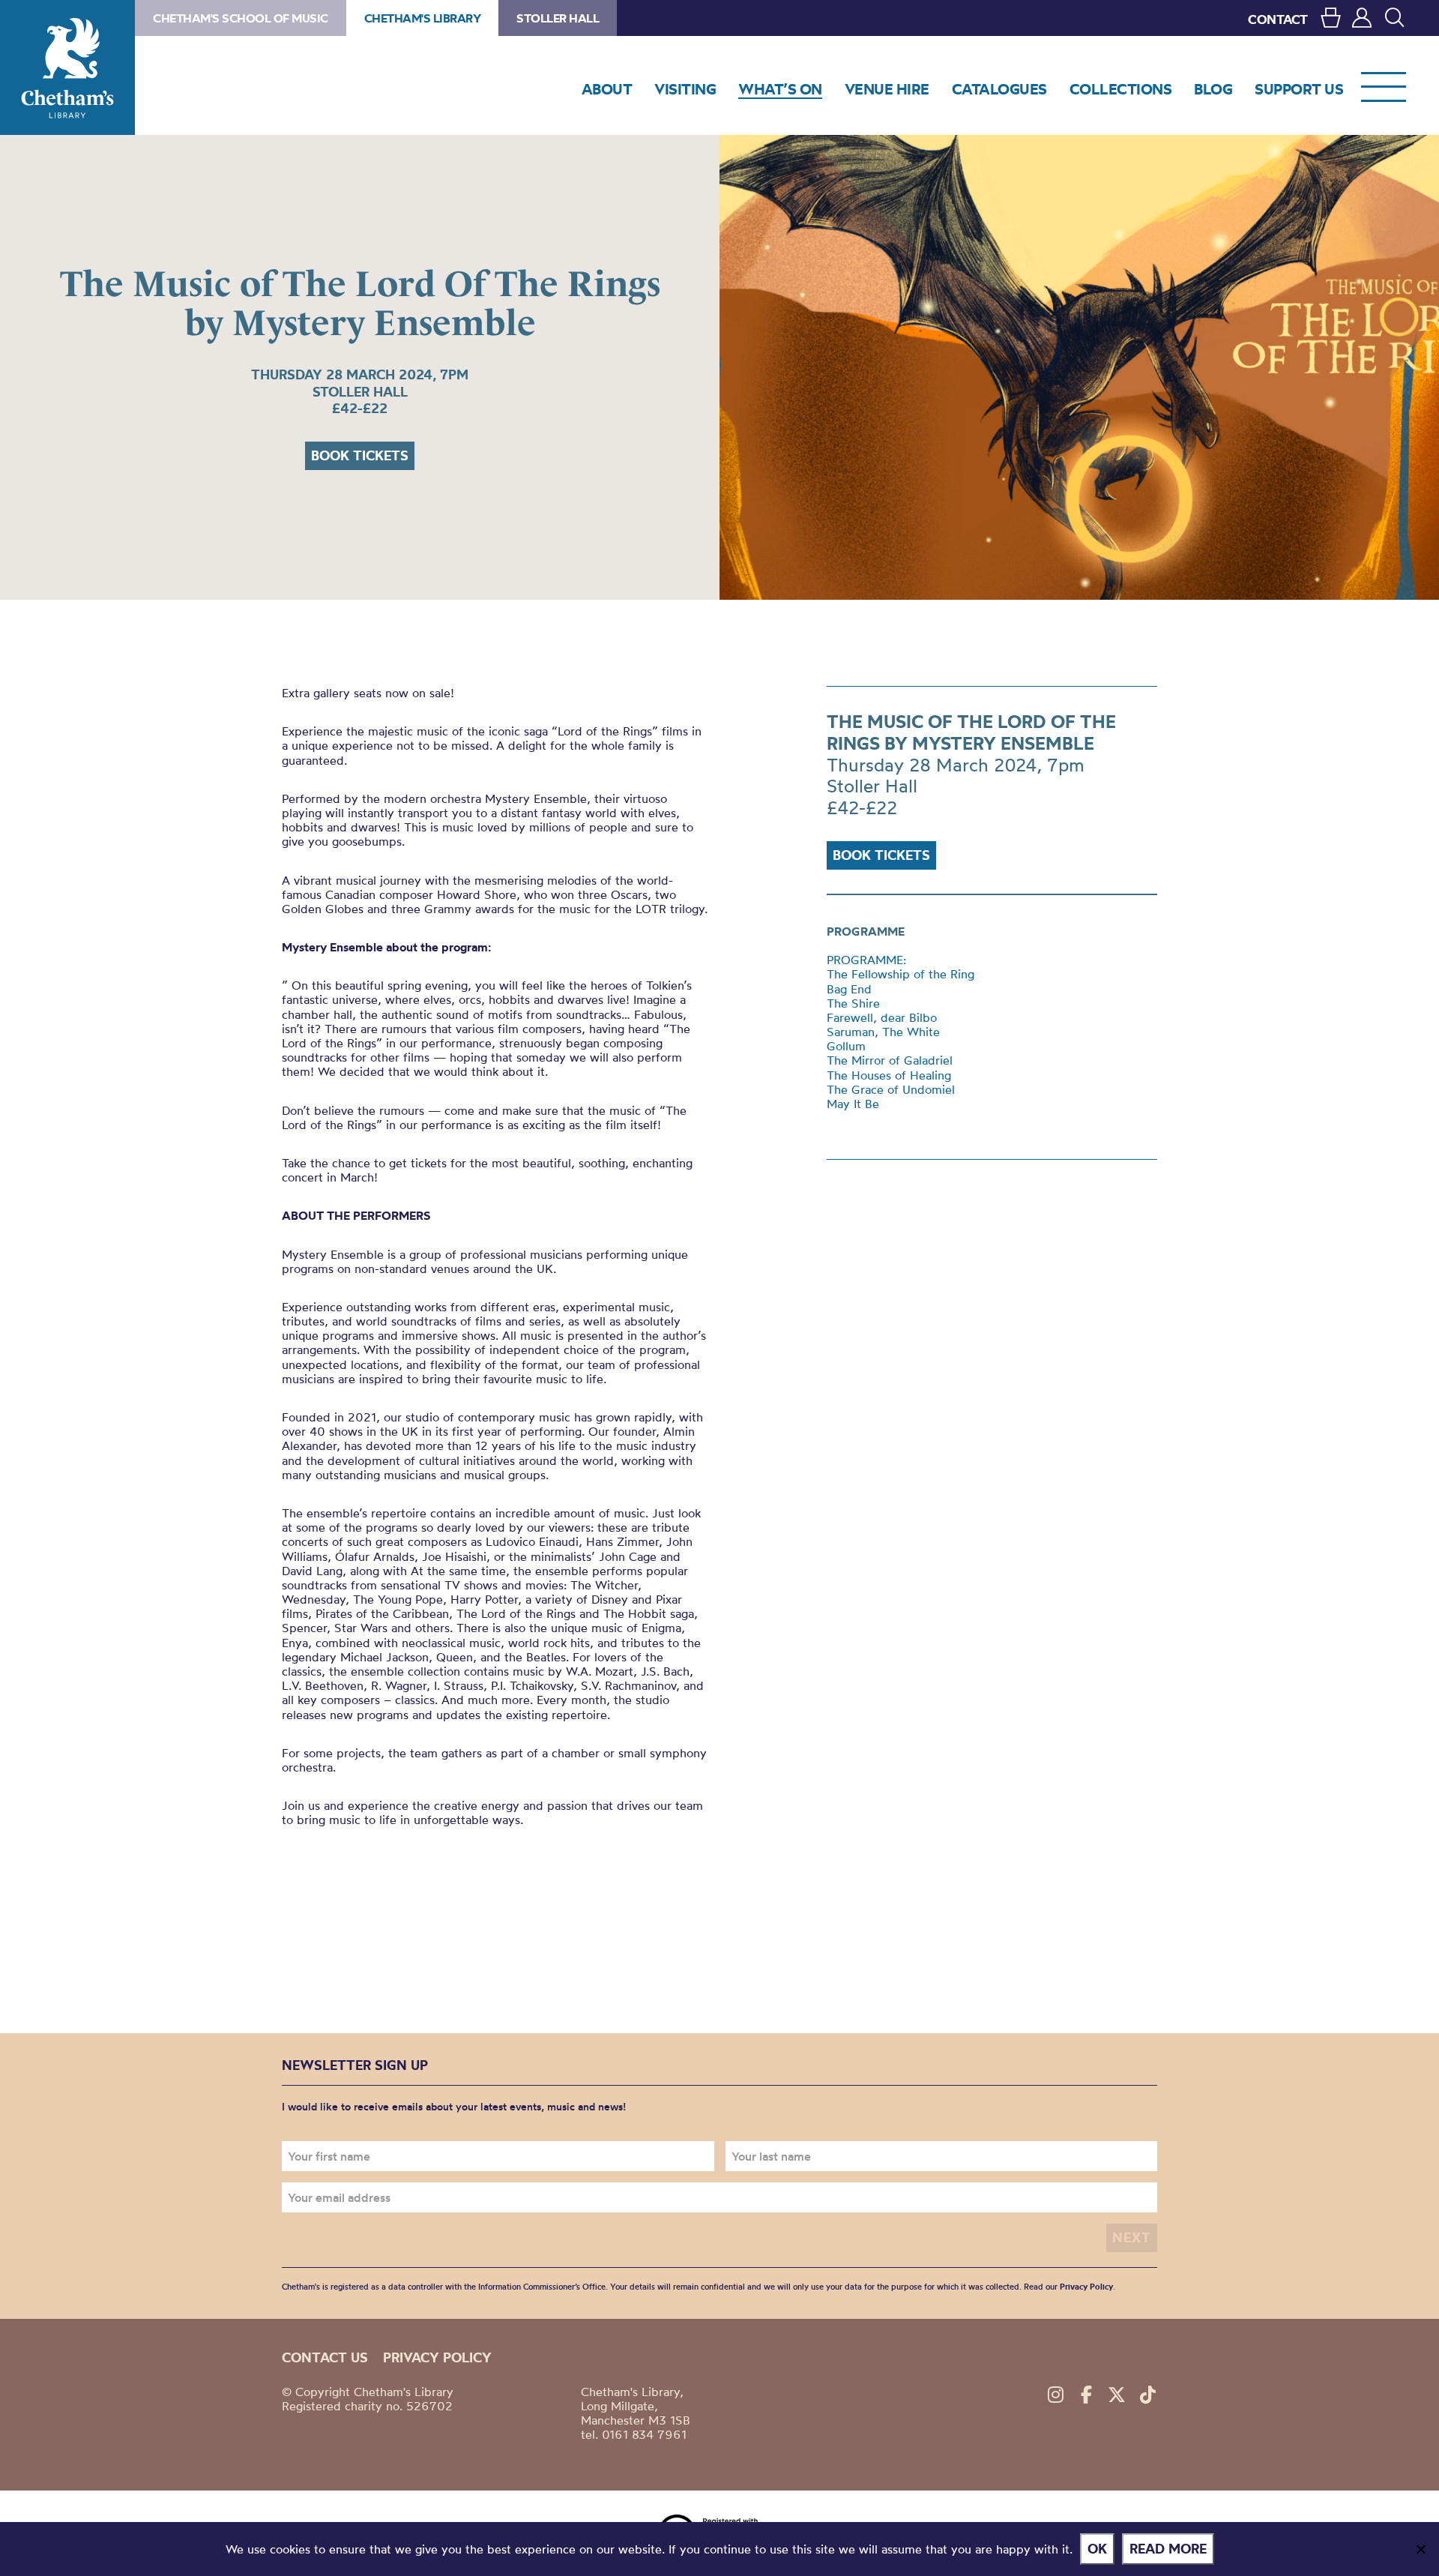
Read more (1168, 2549)
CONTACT (1278, 19)
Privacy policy (437, 2357)
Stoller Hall (558, 18)
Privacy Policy (1086, 2287)
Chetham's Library (67, 67)
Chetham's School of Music (241, 18)
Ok (1097, 2549)
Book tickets (360, 455)
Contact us (325, 2357)
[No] (1420, 2549)
